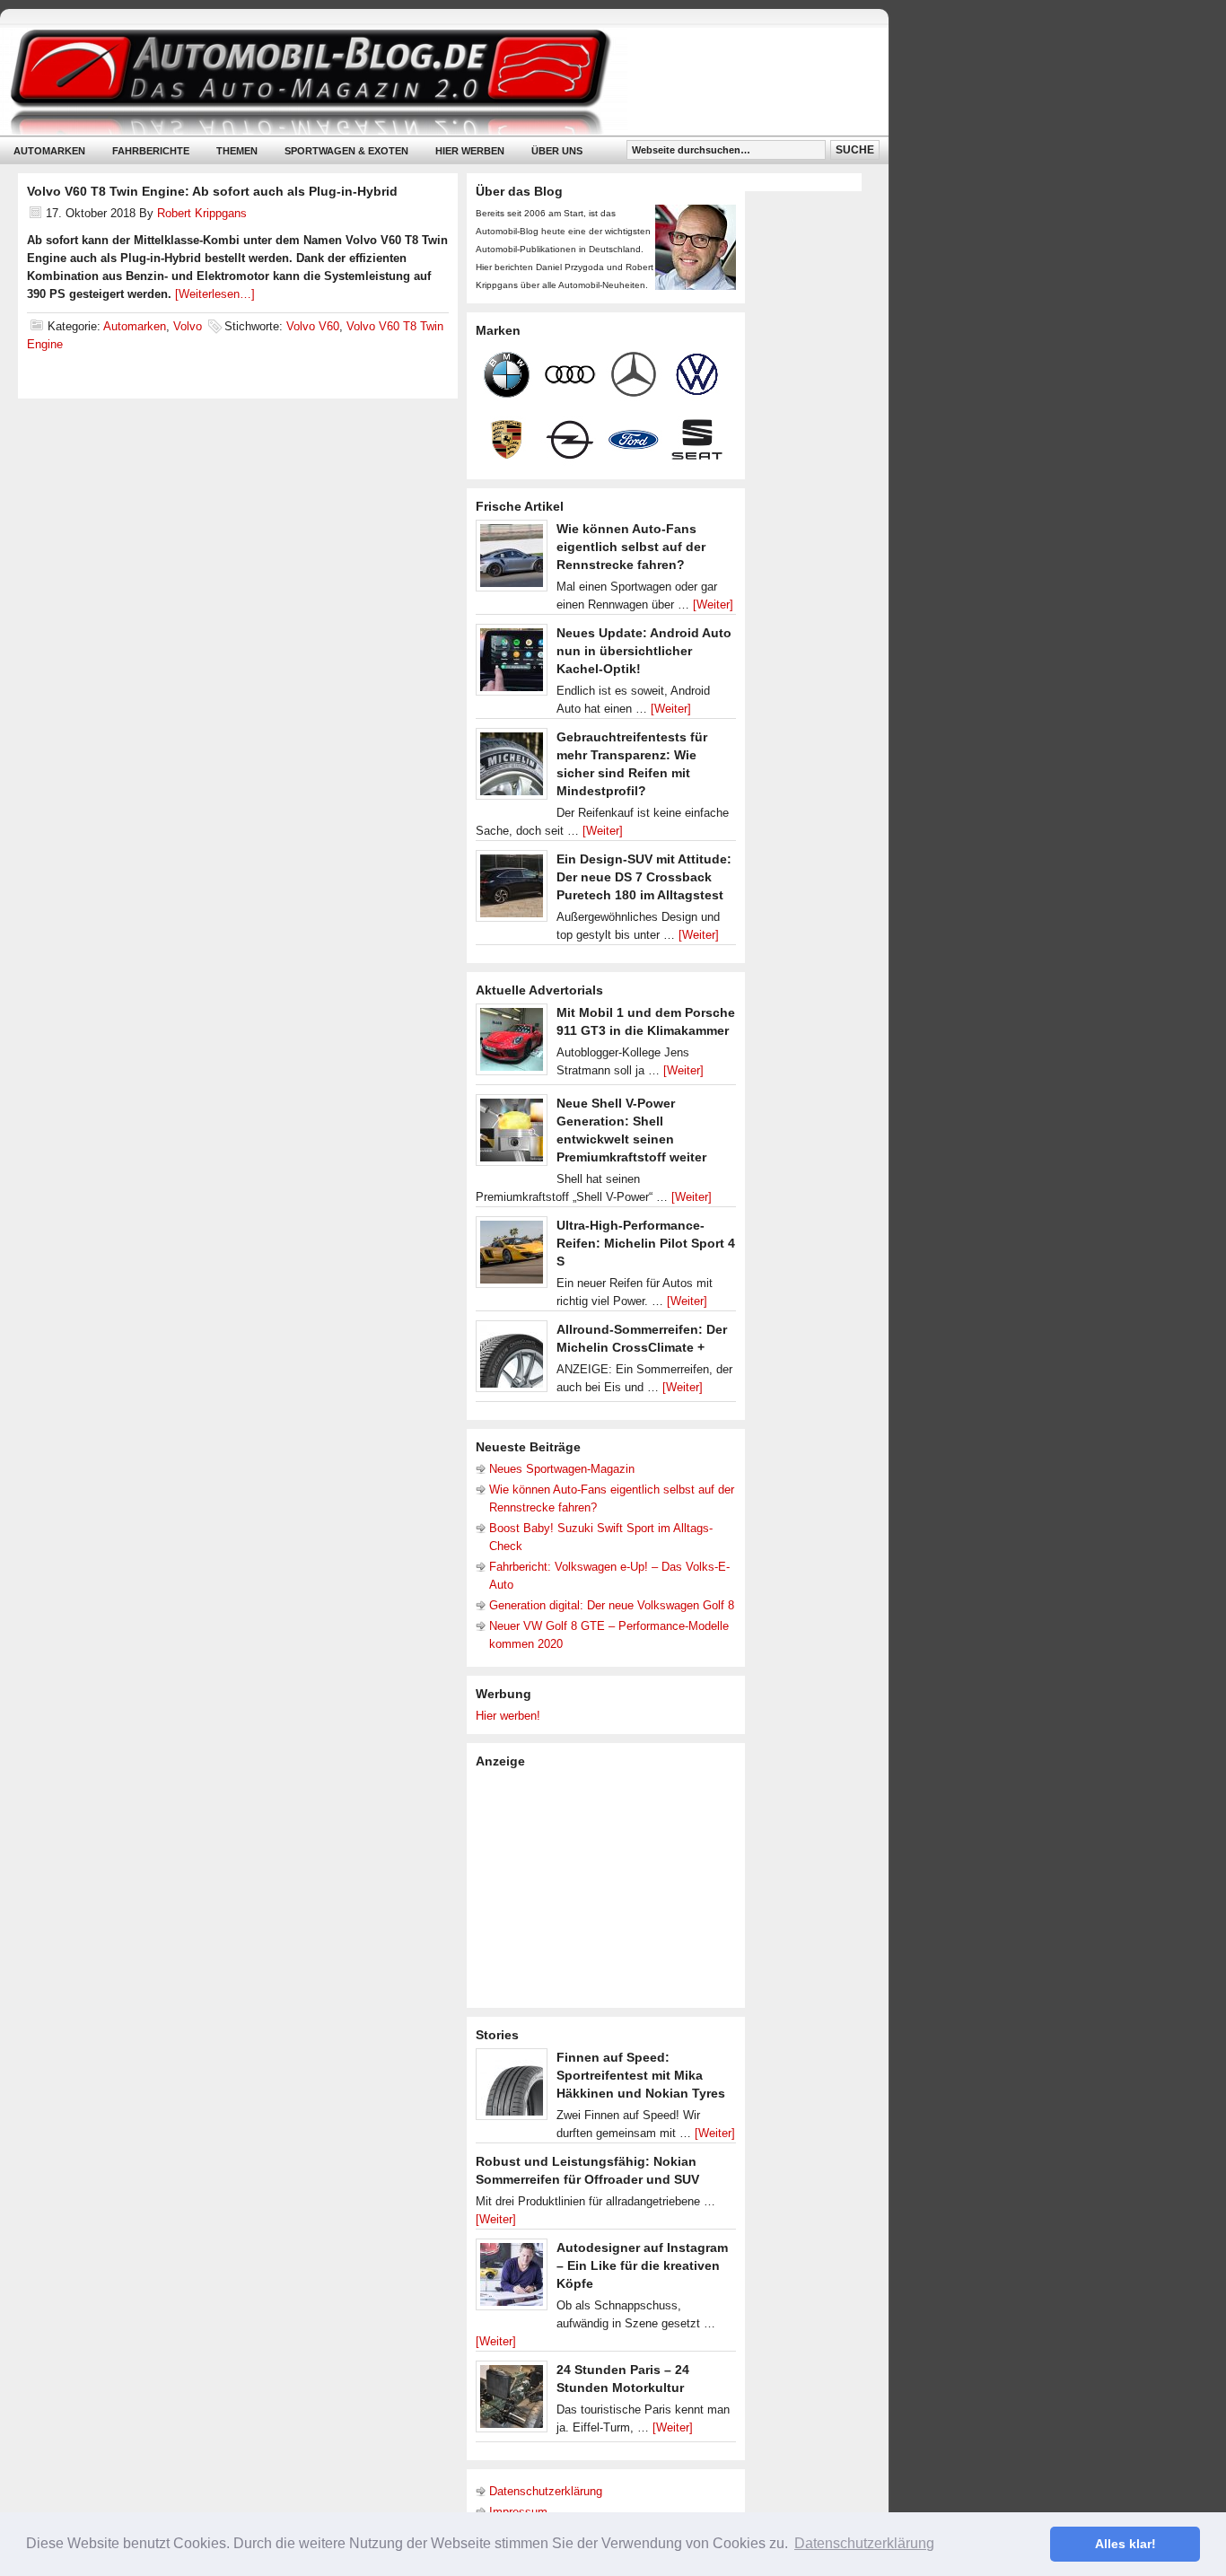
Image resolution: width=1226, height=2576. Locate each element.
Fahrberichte (151, 151)
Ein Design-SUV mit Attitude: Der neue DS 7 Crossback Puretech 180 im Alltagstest (644, 877)
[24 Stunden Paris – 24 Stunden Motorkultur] (512, 2401)
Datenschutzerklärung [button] (864, 2543)
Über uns (557, 151)
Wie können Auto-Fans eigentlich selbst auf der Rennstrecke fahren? (631, 547)
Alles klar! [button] (1125, 2544)
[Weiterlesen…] (215, 294)
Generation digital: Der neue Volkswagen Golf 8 (612, 1605)
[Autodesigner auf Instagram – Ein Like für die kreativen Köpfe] (512, 2279)
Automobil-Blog (431, 81)
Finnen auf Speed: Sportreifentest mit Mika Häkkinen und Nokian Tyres (641, 2075)
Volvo (188, 326)
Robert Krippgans (202, 213)
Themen (237, 151)
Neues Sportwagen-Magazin (562, 1469)
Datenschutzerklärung (546, 2491)
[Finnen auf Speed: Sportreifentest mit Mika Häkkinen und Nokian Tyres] (512, 2089)
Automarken (49, 151)
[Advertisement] (610, 1887)
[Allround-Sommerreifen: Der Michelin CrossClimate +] (512, 1361)
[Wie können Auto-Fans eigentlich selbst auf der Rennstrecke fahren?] (512, 560)
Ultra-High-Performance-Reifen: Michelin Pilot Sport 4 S (646, 1243)
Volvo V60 (313, 326)
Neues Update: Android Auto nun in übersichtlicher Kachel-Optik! (644, 651)
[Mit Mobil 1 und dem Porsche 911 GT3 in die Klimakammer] (512, 1044)
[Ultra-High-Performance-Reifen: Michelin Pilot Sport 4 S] (512, 1257)
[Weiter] (713, 605)
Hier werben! (508, 1716)
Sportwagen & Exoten (346, 151)
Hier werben (470, 151)
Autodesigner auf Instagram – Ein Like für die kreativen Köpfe (642, 2265)
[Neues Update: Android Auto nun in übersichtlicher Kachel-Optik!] (512, 664)
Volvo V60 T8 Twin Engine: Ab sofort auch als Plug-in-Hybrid (212, 191)
